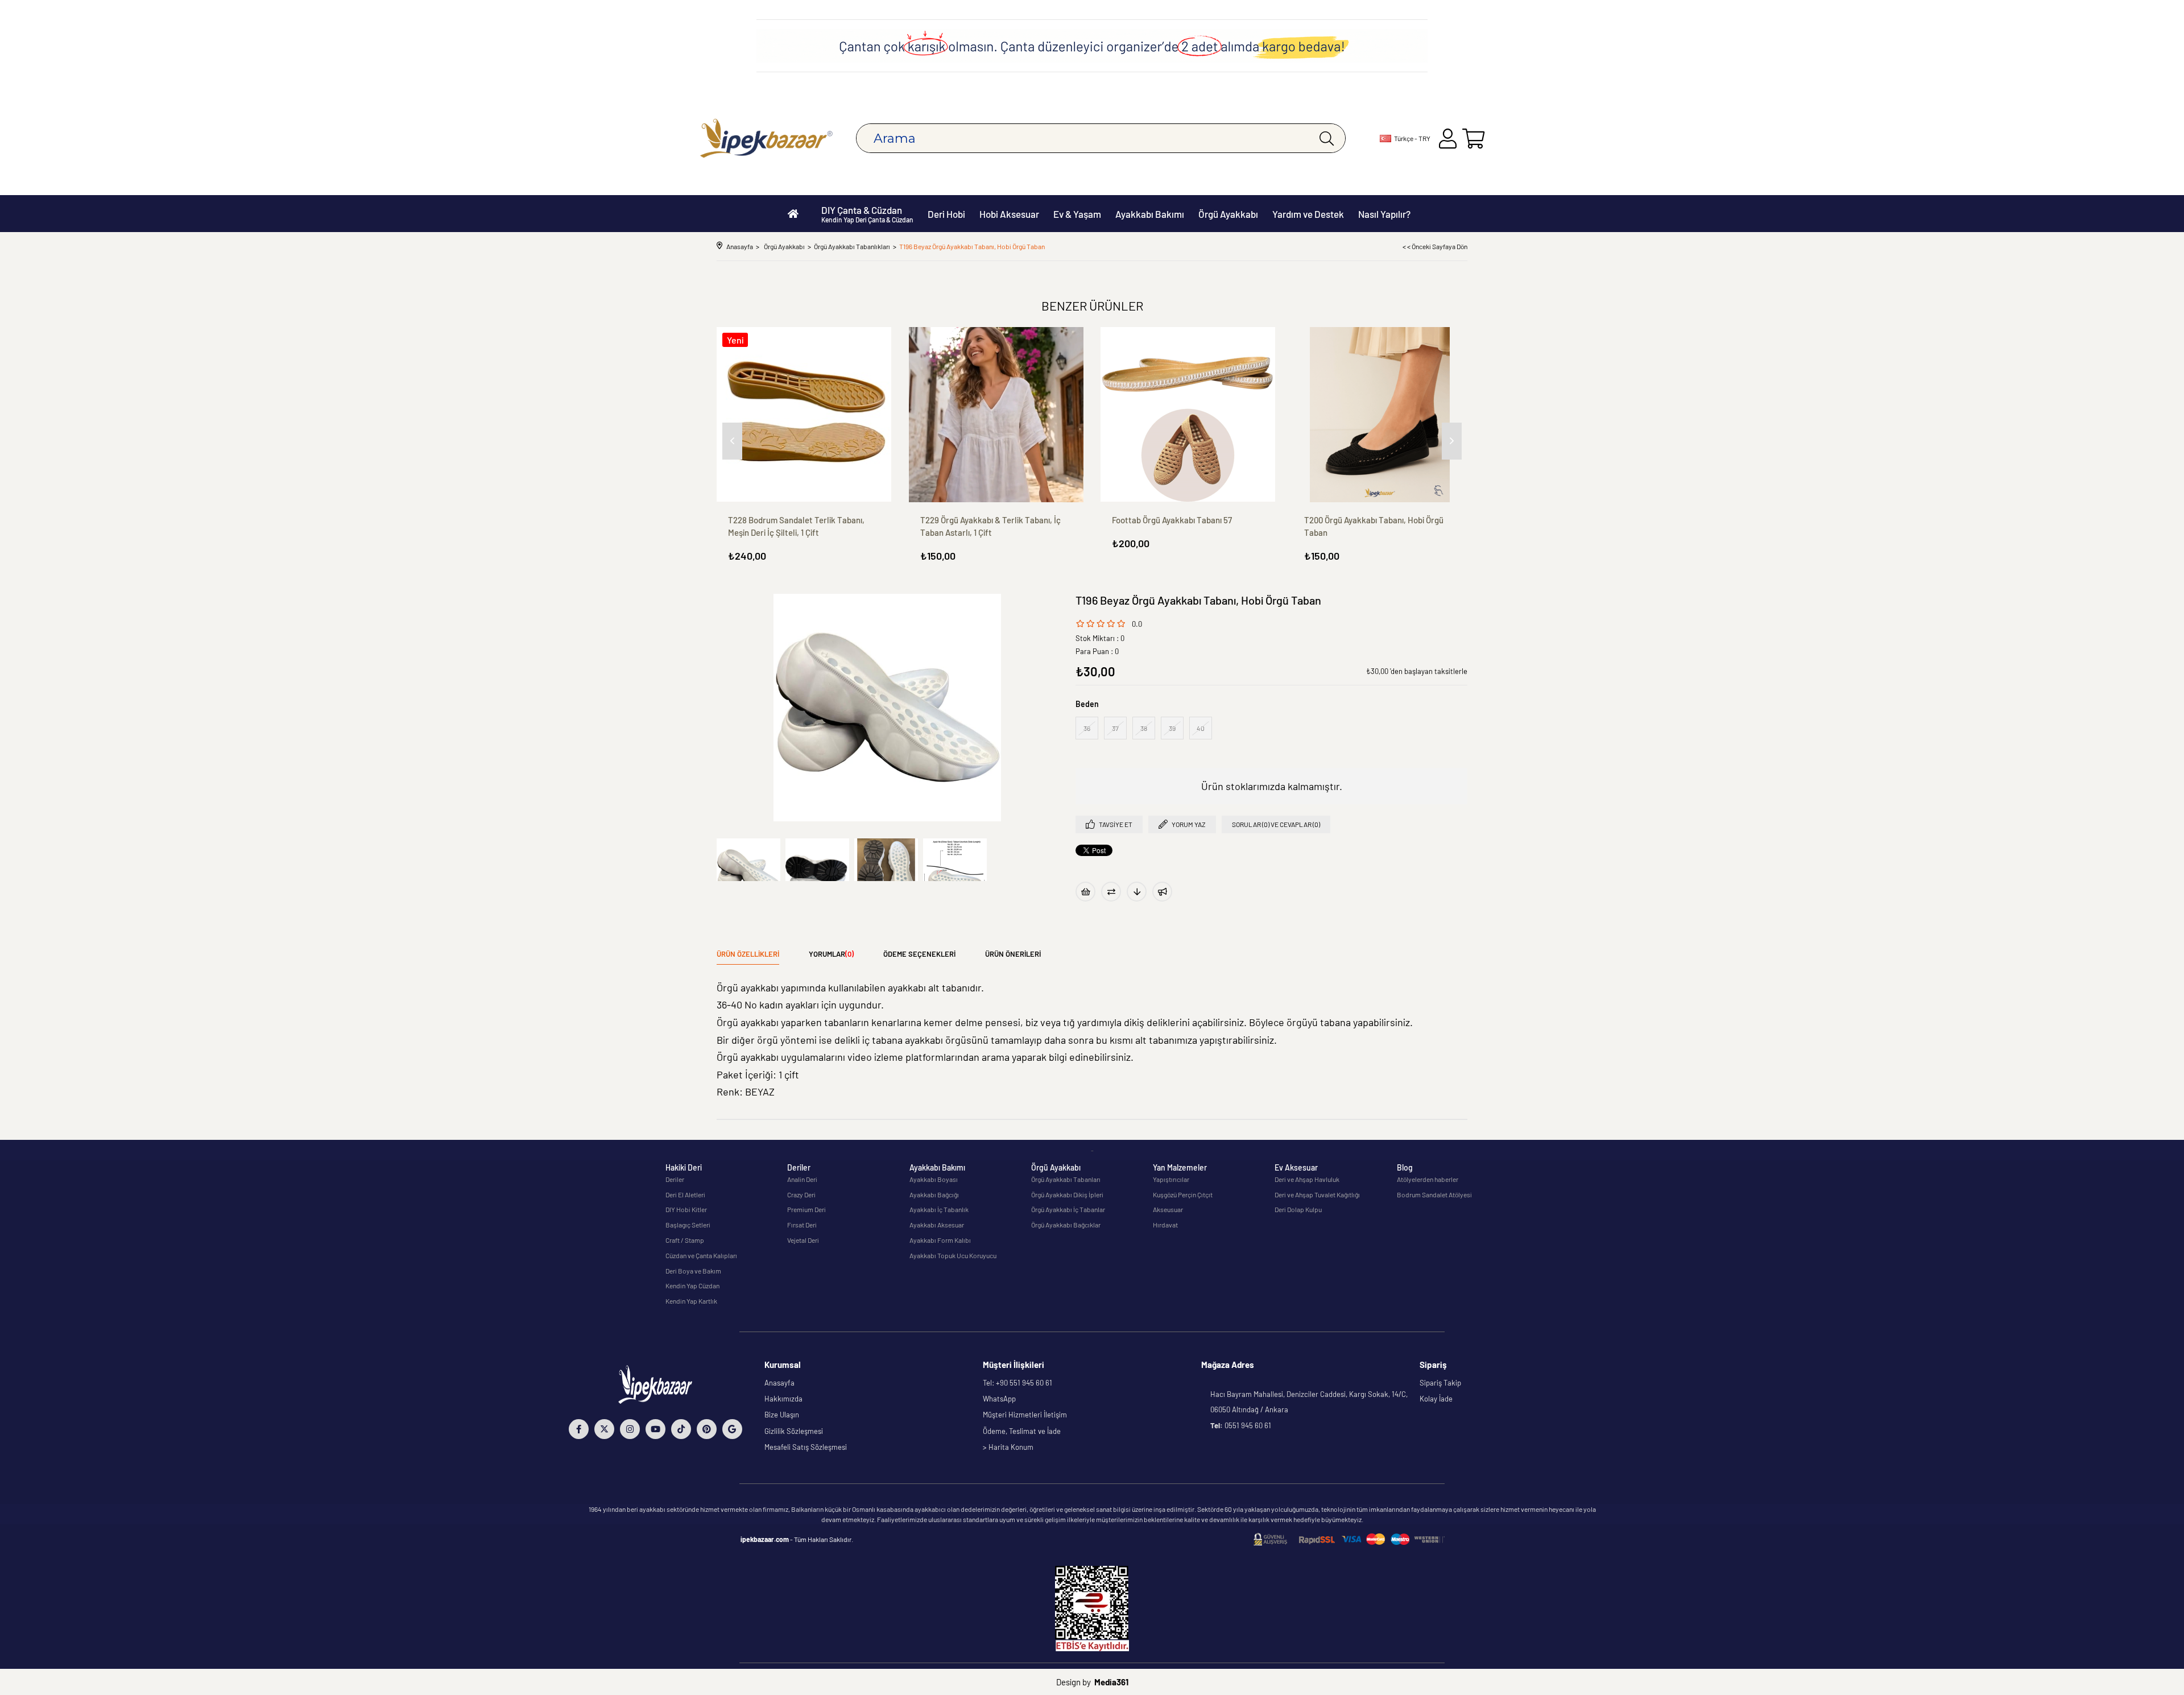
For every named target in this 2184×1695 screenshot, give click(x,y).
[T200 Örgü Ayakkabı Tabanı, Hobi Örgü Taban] (1380, 415)
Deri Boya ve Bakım (693, 1271)
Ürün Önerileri (1013, 954)
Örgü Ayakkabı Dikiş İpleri (1067, 1194)
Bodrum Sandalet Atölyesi (1434, 1194)
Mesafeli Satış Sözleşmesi (806, 1447)
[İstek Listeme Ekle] (1085, 892)
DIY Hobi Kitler (686, 1209)
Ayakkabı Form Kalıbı (940, 1240)
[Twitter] (604, 1429)
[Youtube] (655, 1429)
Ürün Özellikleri (748, 954)
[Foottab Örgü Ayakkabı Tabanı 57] (1188, 415)
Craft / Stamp (685, 1240)
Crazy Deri (801, 1194)
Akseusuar (1168, 1209)
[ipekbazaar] (766, 139)
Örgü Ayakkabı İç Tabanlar (1068, 1209)
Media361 (1111, 1682)
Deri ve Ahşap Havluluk (1307, 1179)
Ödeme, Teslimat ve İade (1022, 1431)
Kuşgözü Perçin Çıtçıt (1183, 1194)
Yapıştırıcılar (1171, 1179)
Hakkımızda (783, 1399)
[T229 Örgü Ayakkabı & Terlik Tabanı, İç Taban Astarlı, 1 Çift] (996, 415)
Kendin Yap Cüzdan (692, 1285)
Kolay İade (1436, 1399)
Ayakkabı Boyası (934, 1179)
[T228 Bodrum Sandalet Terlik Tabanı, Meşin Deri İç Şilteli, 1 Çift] (804, 415)
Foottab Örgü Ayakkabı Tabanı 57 (1172, 520)
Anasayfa (779, 1383)
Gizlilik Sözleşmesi (794, 1431)
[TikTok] (681, 1429)
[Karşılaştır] (1111, 892)
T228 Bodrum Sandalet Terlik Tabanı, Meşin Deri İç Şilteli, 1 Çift (796, 526)
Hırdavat (1165, 1225)
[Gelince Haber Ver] (1162, 892)
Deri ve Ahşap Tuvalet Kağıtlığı (1317, 1194)
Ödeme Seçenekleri (919, 954)
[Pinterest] (707, 1429)
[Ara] (1327, 138)
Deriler (675, 1179)
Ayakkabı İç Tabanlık (939, 1209)
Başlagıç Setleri (688, 1225)
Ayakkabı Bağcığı (934, 1194)
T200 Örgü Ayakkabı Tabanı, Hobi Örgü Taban (1374, 526)
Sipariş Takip (1440, 1383)
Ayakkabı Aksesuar (937, 1225)
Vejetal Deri (803, 1240)
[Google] (732, 1429)
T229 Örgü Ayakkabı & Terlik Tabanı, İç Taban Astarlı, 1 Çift (990, 526)
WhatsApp (999, 1399)
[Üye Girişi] (1448, 139)
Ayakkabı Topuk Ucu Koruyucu (953, 1255)
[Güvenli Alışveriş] (1349, 1539)
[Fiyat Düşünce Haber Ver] (1137, 892)
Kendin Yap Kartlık (691, 1301)
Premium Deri (806, 1209)
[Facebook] (579, 1429)
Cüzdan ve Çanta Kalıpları (701, 1255)
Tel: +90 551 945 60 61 (1017, 1383)
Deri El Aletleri (685, 1194)
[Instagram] (630, 1429)
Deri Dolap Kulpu (1298, 1209)
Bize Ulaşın (782, 1415)
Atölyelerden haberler (1428, 1179)
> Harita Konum (1008, 1447)
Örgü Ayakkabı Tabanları (1066, 1179)
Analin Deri (802, 1179)
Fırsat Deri (802, 1225)
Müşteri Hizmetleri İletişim (1025, 1415)
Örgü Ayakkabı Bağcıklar (1066, 1225)
